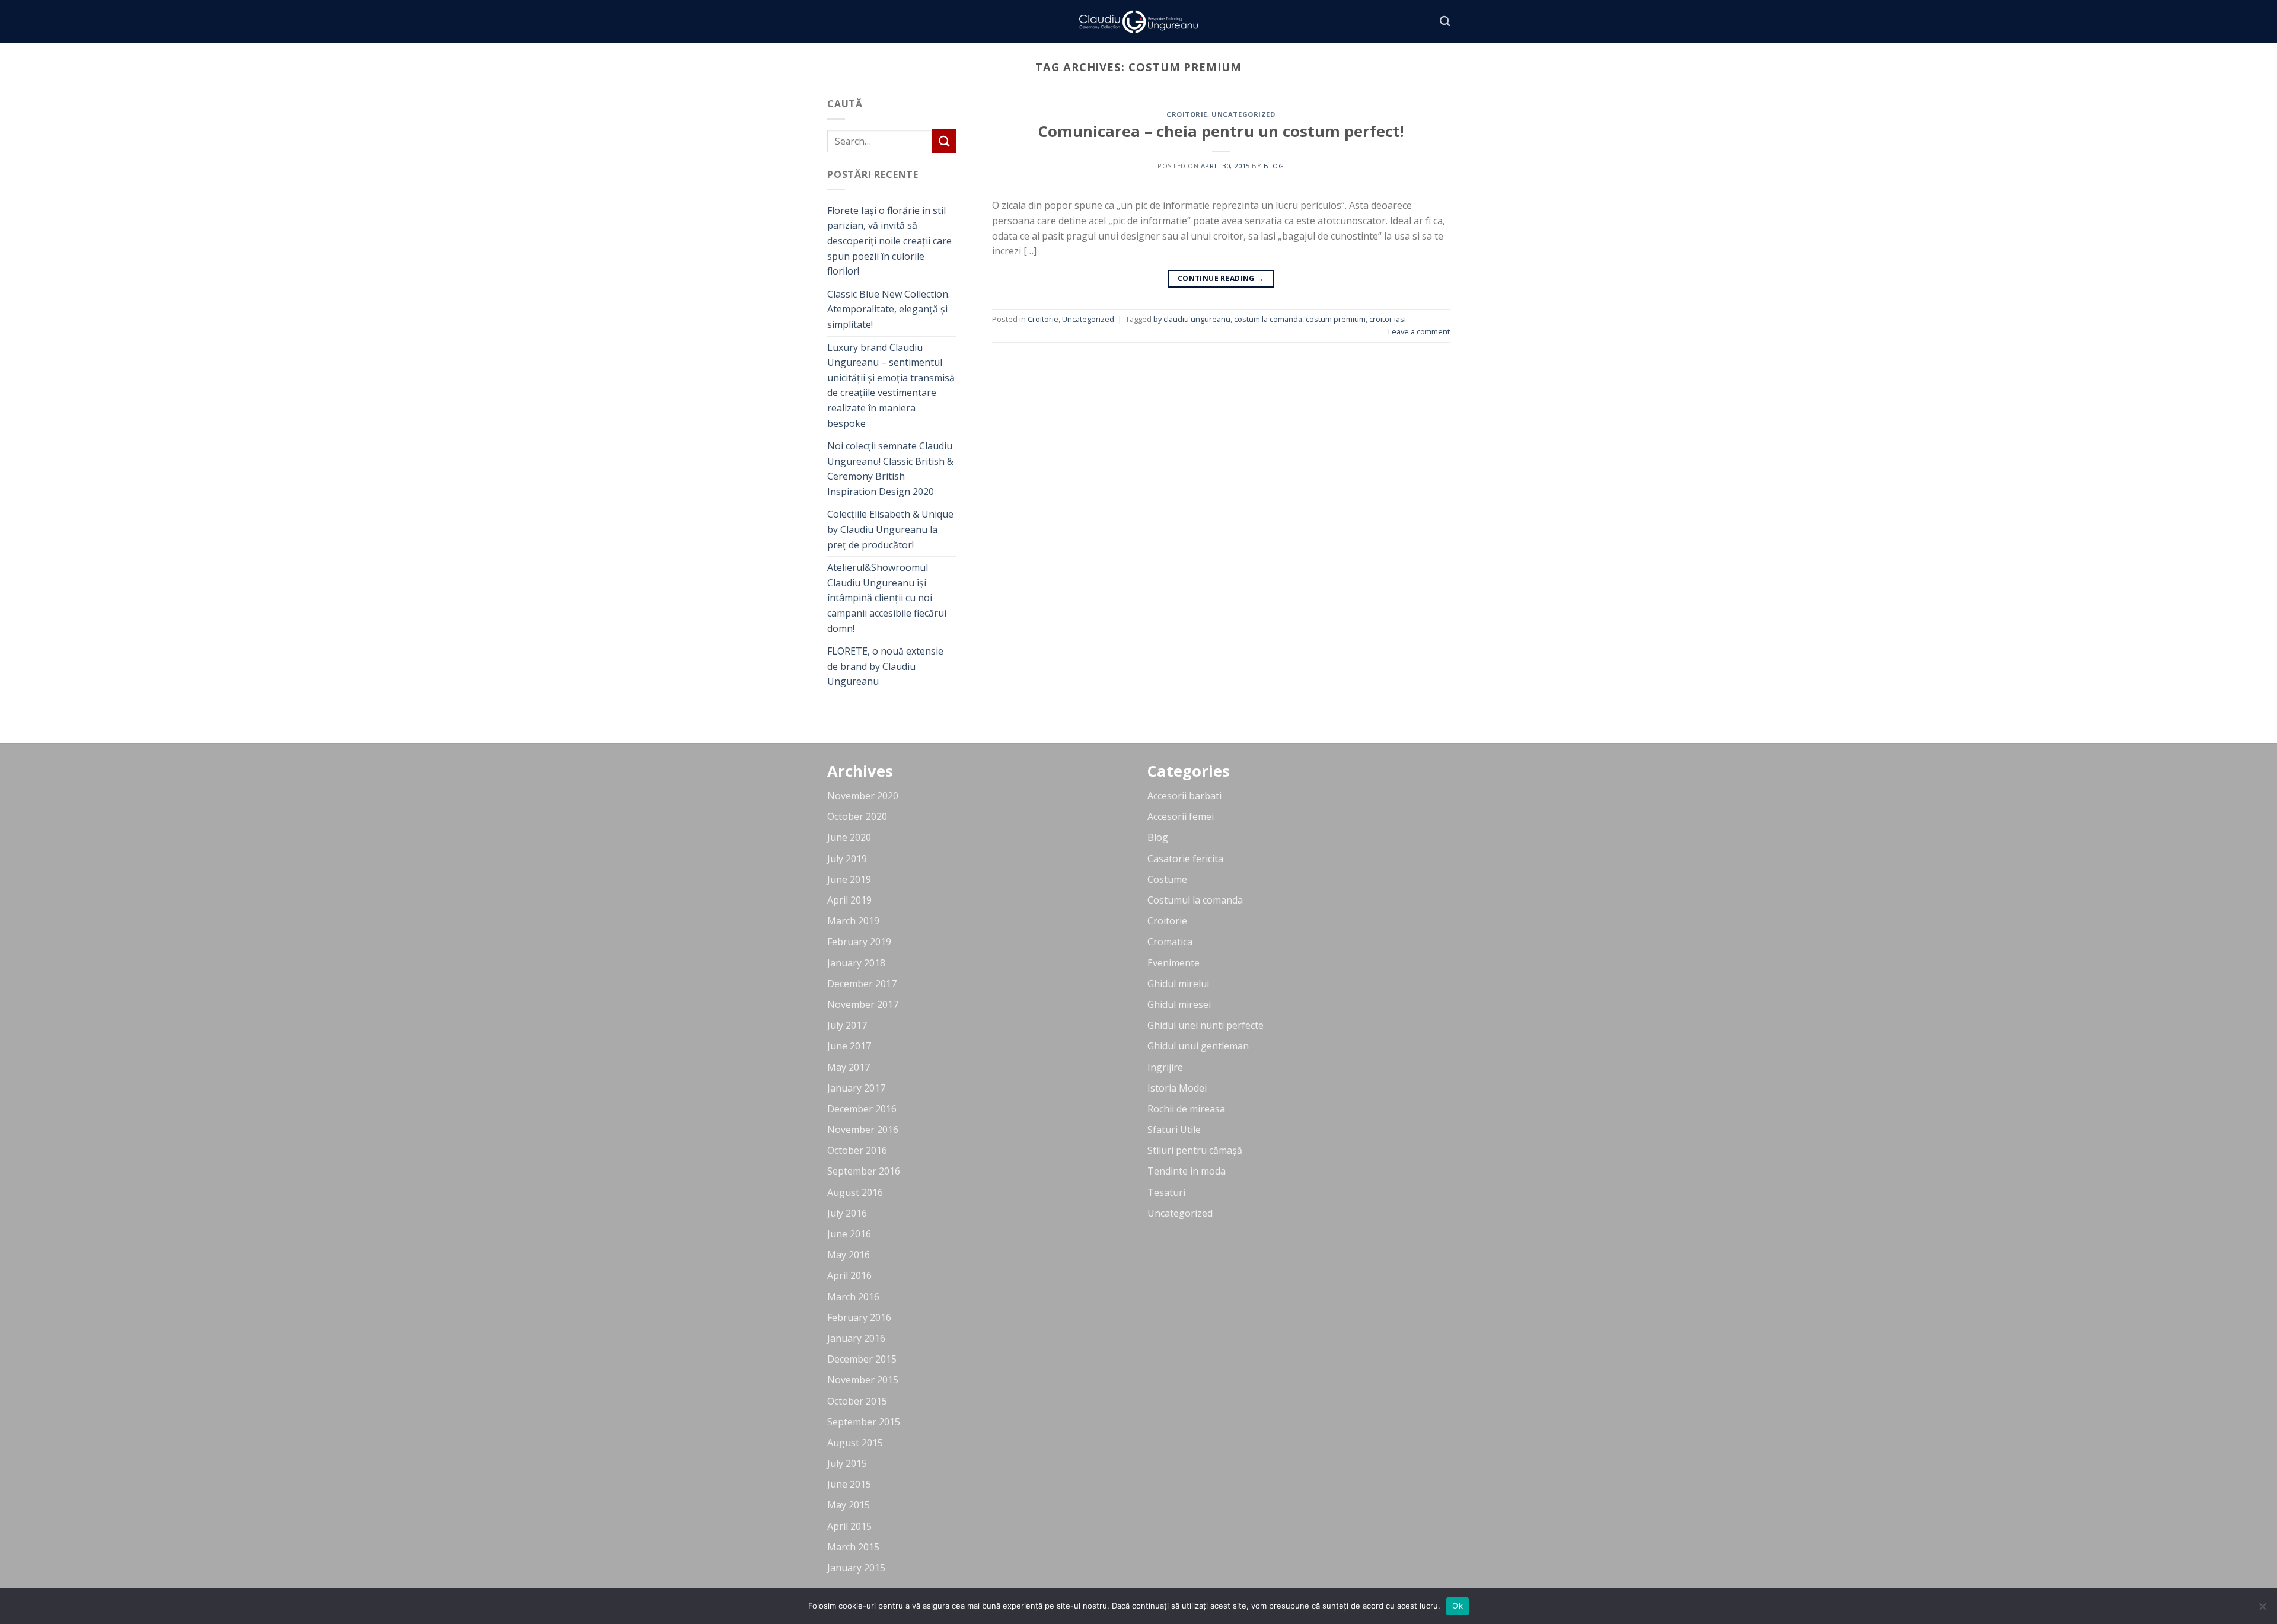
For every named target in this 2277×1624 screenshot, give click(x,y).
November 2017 (863, 1004)
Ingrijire (1165, 1067)
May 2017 (849, 1067)
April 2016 (849, 1275)
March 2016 (853, 1297)
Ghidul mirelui (1178, 984)
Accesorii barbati (1184, 796)
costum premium (1336, 319)
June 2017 (849, 1046)
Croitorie (1187, 114)
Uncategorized (1243, 114)
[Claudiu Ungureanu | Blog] (1138, 22)
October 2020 (857, 816)
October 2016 (857, 1150)
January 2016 (856, 1338)
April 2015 (849, 1526)
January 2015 (856, 1568)
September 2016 (864, 1171)
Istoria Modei (1177, 1088)
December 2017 (862, 984)
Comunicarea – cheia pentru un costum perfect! (1221, 131)
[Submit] (944, 141)
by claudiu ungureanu (1192, 319)
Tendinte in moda (1187, 1171)
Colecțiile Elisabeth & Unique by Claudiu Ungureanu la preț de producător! (890, 529)
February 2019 (859, 942)
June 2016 (849, 1234)
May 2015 (849, 1505)
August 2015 (855, 1443)
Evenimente (1173, 963)
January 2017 (856, 1088)
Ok (1458, 1606)
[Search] (1445, 22)
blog (1274, 166)
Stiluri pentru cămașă (1195, 1150)
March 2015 (853, 1547)
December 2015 (862, 1359)
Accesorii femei (1181, 816)
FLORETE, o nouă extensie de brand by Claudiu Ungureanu (885, 666)
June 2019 (849, 879)
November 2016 (863, 1130)
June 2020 (849, 837)
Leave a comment (1419, 331)
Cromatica (1170, 942)
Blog (1158, 837)
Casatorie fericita (1185, 859)
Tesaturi (1166, 1192)
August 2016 (855, 1192)
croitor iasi (1388, 319)
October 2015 (857, 1401)
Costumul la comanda (1195, 900)
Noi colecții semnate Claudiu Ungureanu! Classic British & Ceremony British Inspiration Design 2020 (890, 469)
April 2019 (849, 900)
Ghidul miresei (1179, 1004)
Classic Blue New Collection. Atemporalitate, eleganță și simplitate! (889, 309)
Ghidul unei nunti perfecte (1206, 1025)
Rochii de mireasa (1186, 1109)
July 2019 (847, 859)
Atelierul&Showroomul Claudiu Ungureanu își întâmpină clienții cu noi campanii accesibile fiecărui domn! (887, 598)
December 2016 (862, 1109)
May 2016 (849, 1255)
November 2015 (863, 1380)
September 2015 (864, 1422)
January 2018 (856, 963)
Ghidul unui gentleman (1198, 1046)
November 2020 (863, 796)
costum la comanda (1268, 319)
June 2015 (849, 1484)
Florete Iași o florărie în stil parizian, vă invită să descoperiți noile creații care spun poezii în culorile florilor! (889, 241)
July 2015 (847, 1463)
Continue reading (1221, 278)
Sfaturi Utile (1174, 1130)
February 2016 (859, 1317)
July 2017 (847, 1025)
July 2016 (847, 1213)
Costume (1167, 879)
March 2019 (853, 921)
